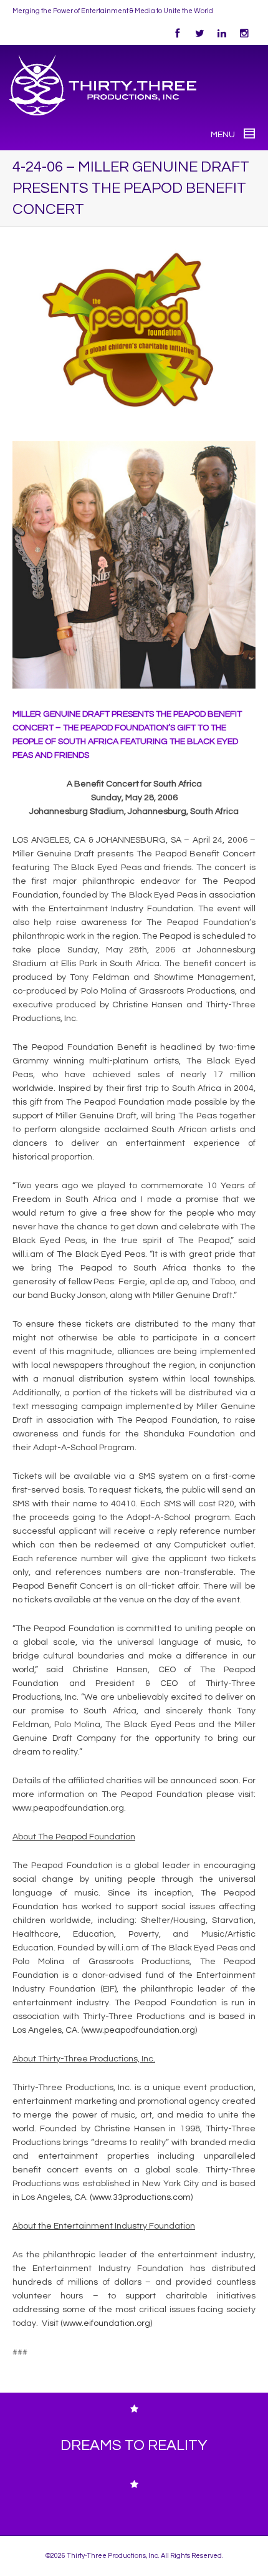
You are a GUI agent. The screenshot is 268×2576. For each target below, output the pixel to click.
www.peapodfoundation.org (139, 2030)
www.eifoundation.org (107, 2323)
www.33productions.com (141, 2197)
